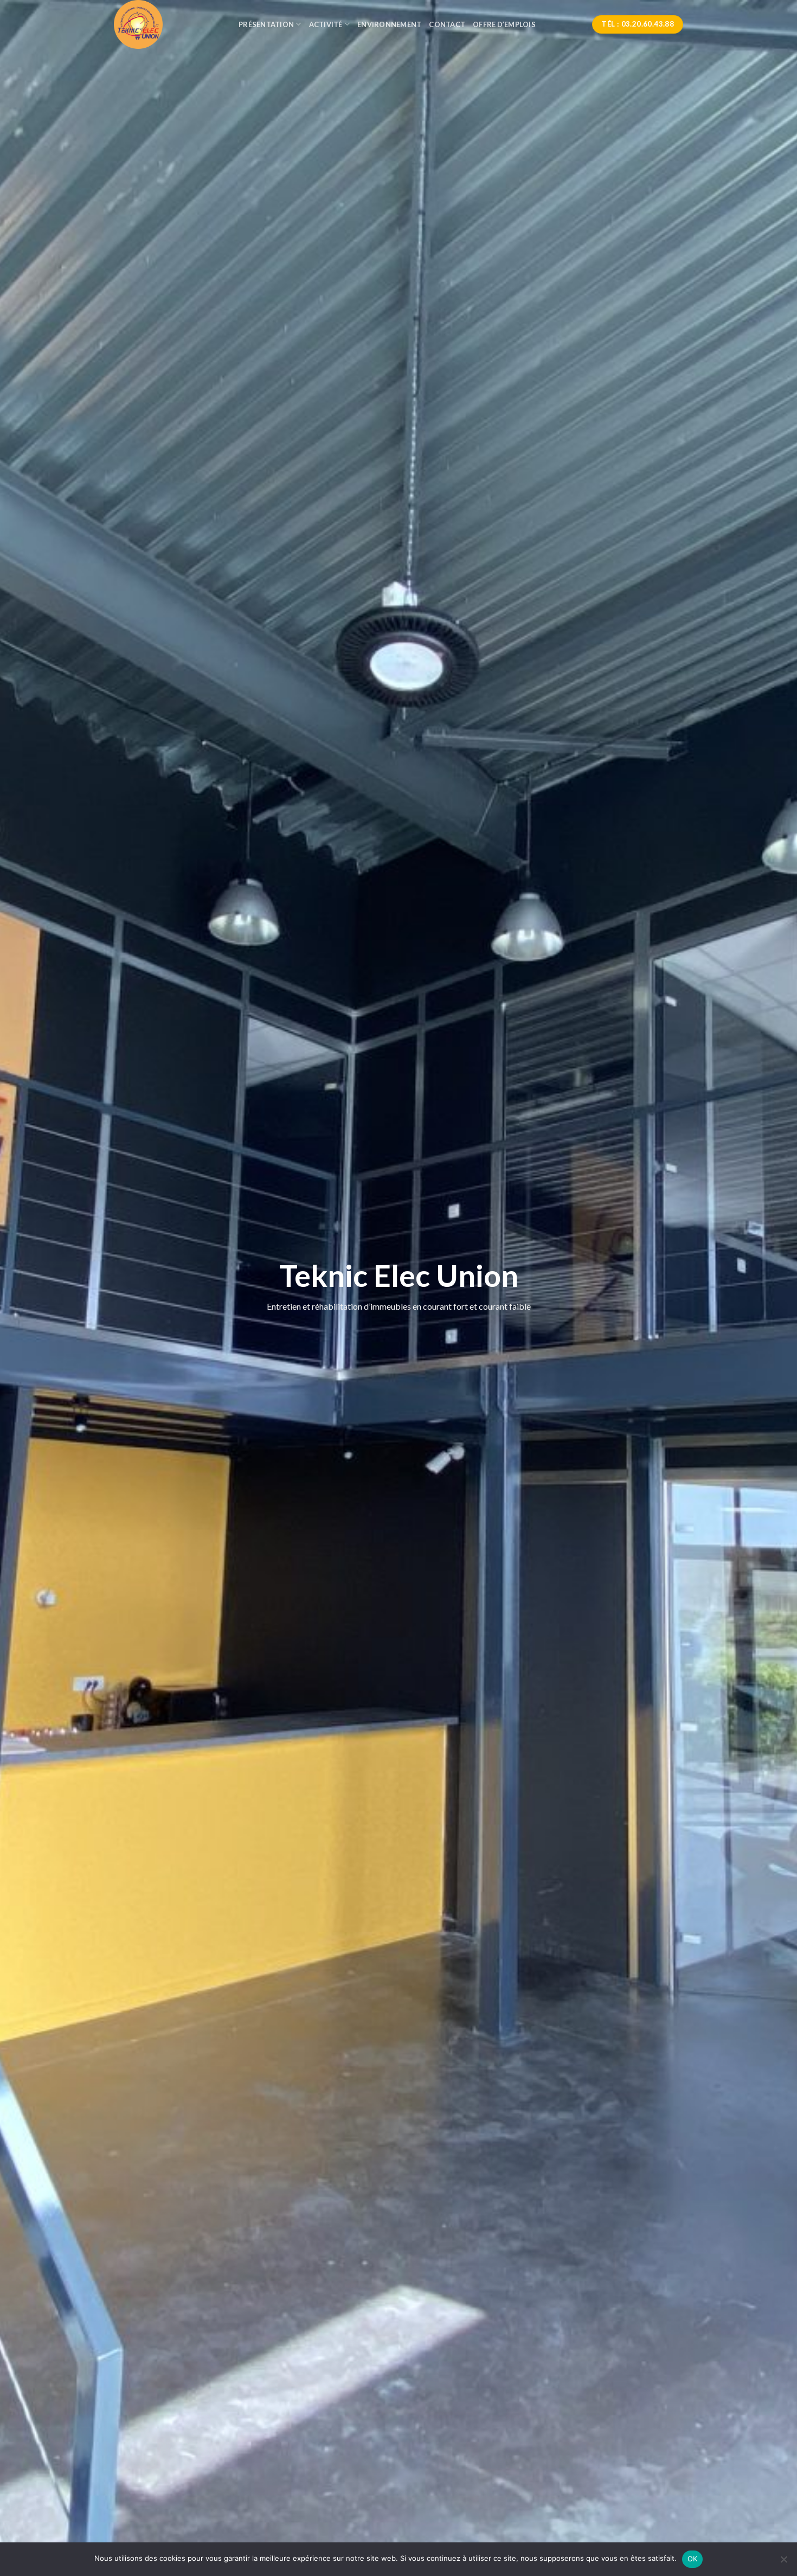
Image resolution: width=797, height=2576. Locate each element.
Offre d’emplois (504, 24)
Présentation (266, 24)
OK (693, 2559)
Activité (326, 24)
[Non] (783, 2562)
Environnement (389, 24)
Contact (447, 24)
